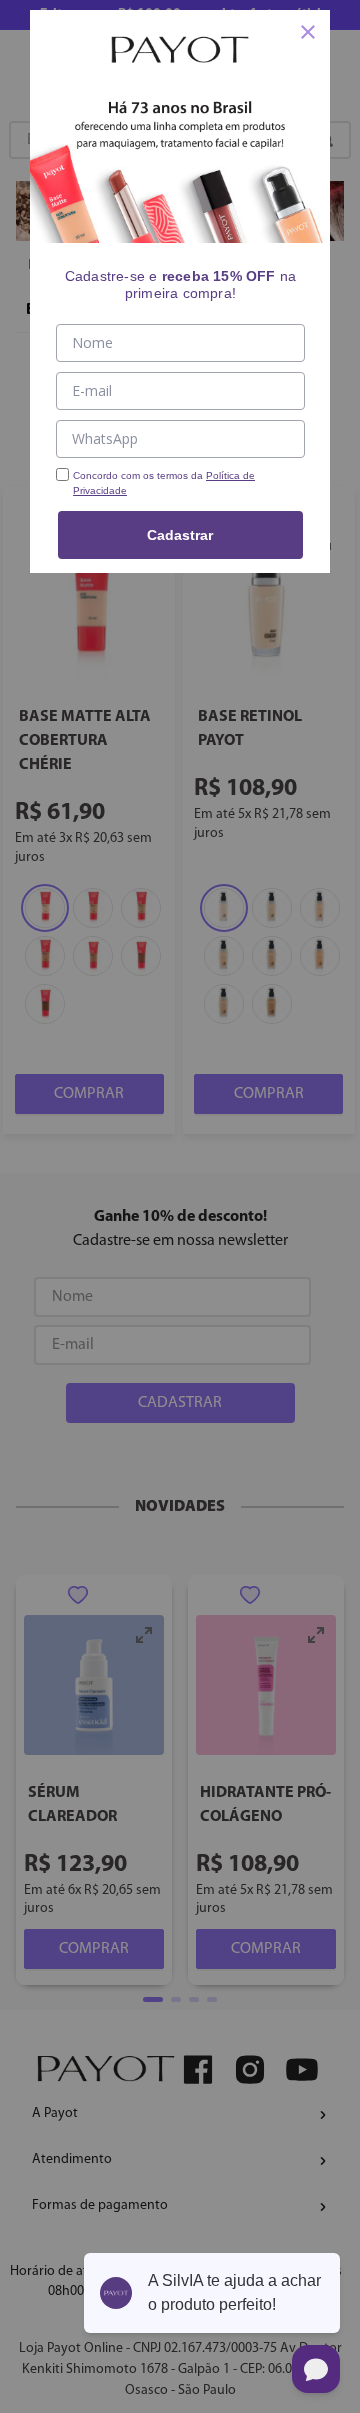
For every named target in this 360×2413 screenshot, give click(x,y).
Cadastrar (180, 535)
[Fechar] (308, 32)
